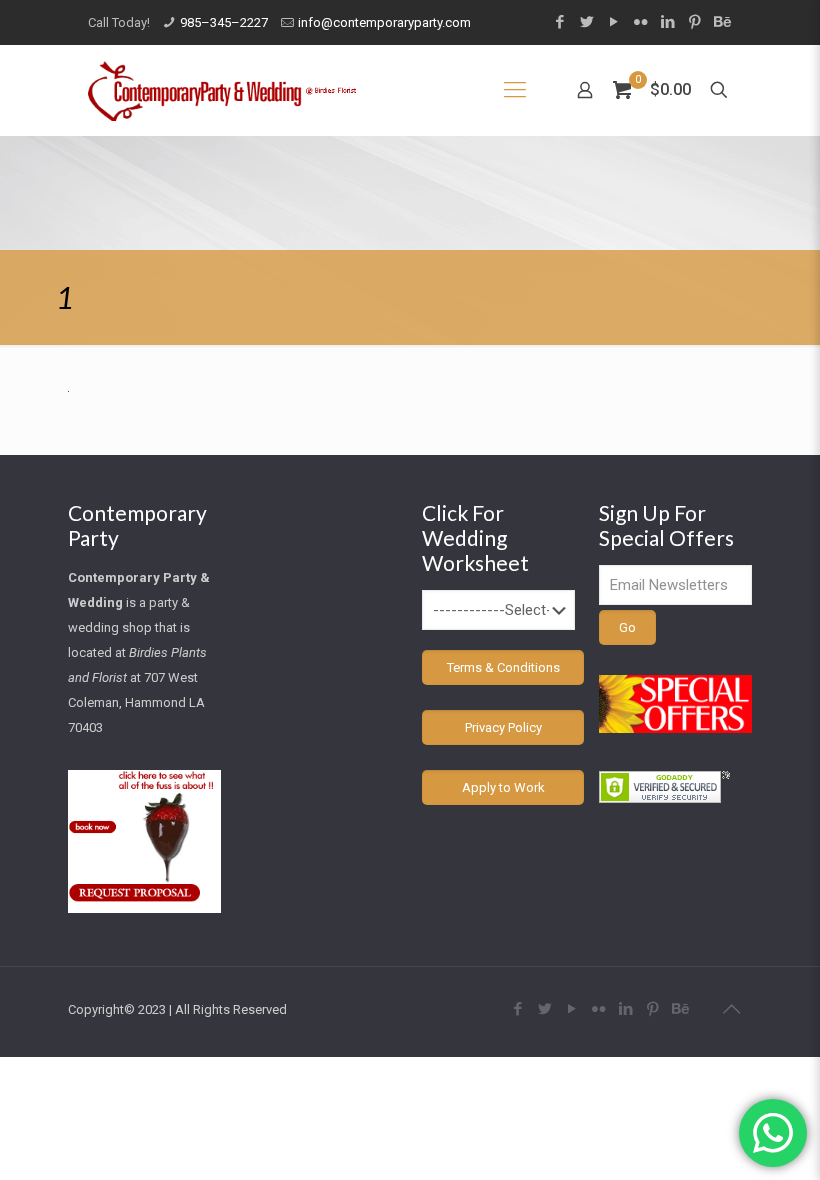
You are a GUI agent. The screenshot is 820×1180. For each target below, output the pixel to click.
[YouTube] (613, 22)
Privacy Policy (503, 727)
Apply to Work (503, 787)
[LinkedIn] (667, 22)
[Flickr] (640, 22)
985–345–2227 (224, 22)
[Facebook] (559, 22)
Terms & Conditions (503, 667)
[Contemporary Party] (222, 90)
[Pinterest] (694, 22)
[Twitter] (586, 22)
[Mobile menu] (515, 90)
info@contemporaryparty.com (384, 22)
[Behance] (721, 22)
